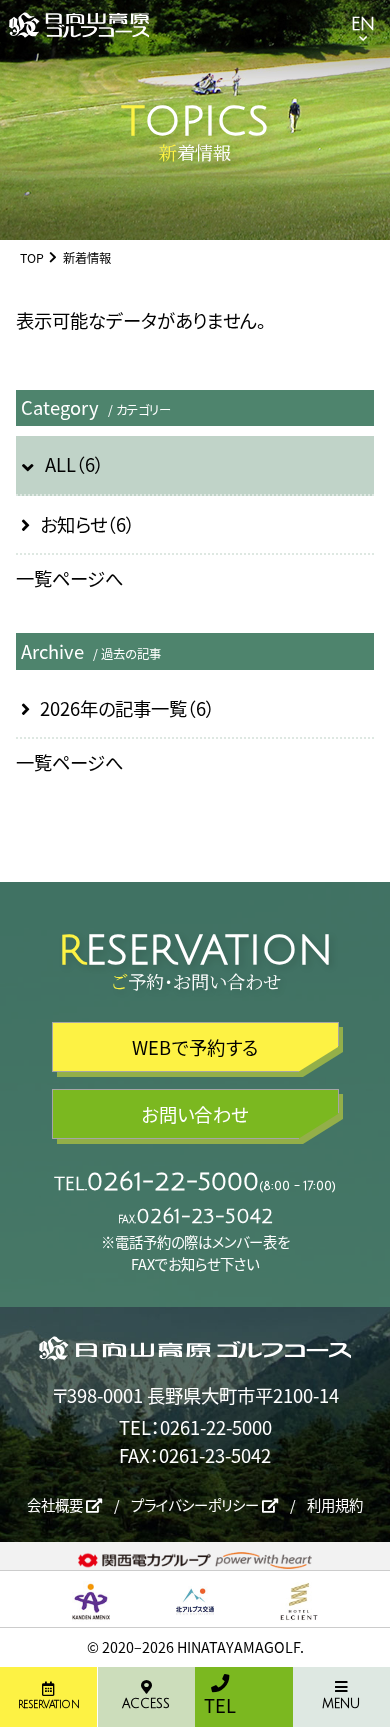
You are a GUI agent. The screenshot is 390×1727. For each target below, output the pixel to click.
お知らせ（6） (87, 524)
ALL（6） (74, 464)
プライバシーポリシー (196, 1504)
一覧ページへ (69, 578)
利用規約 (335, 1504)
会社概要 (56, 1504)
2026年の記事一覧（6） (127, 708)
